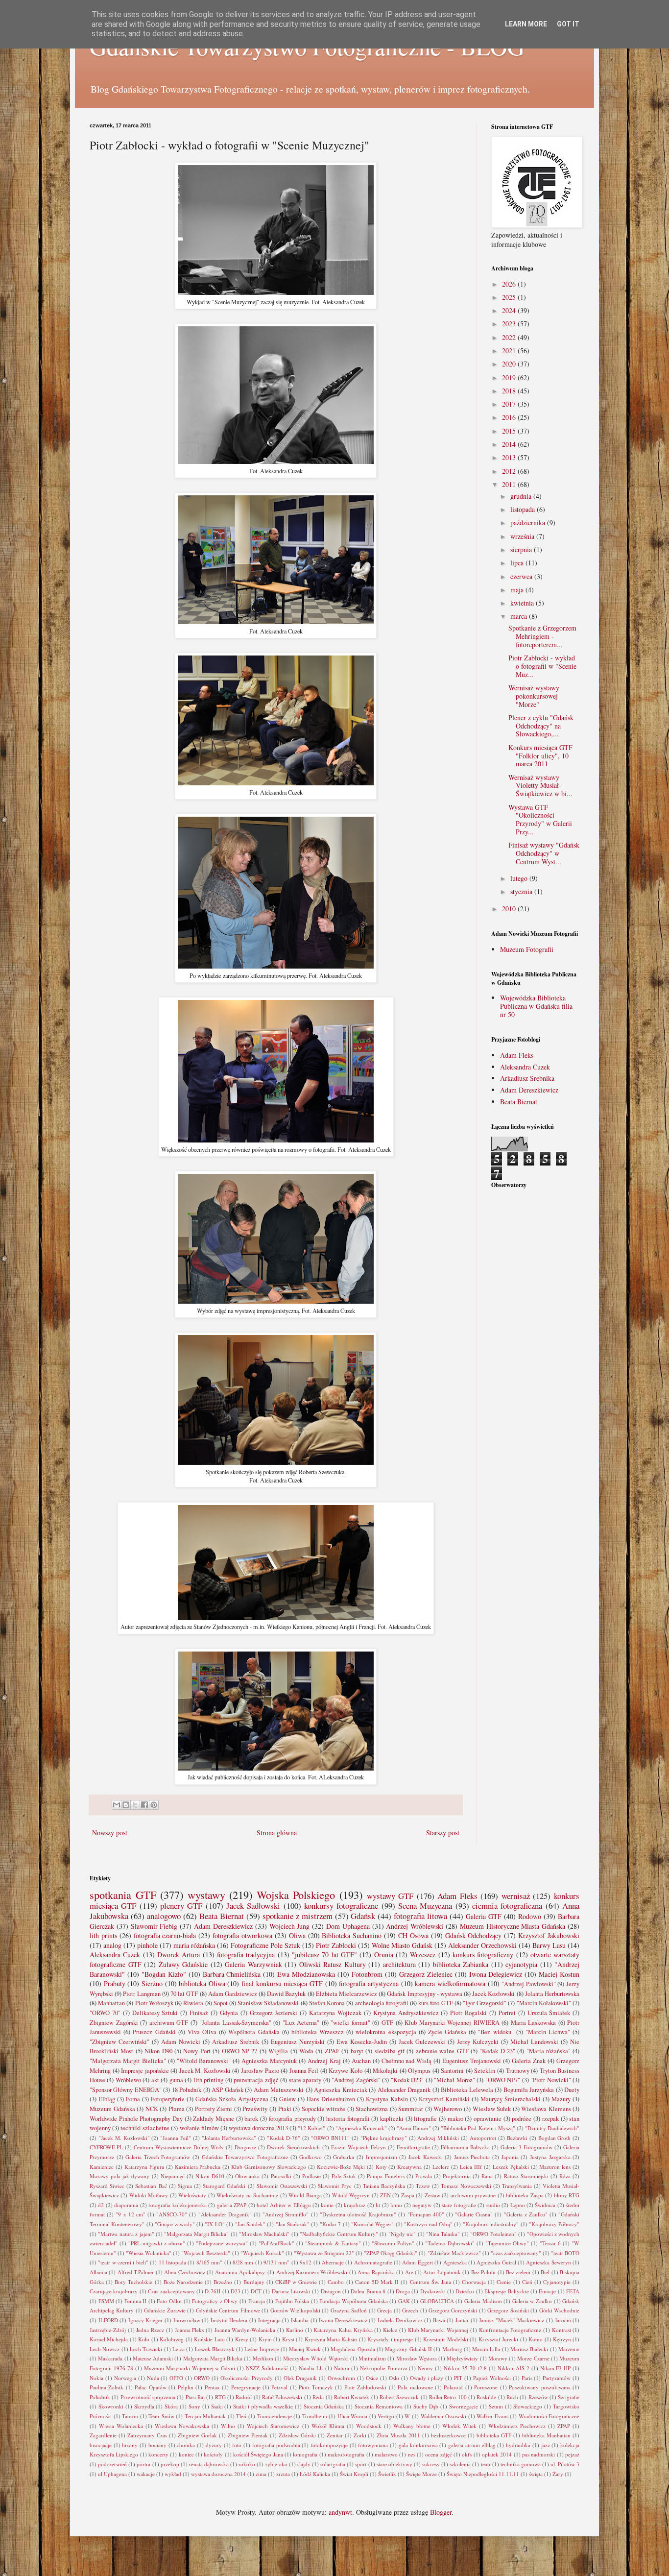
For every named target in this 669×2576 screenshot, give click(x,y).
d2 (101, 2205)
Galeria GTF (484, 1916)
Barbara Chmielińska (232, 1974)
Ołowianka (247, 2176)
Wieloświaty (192, 2195)
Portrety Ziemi (214, 2109)
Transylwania (517, 2186)
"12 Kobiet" (311, 2128)
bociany (157, 2445)
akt (155, 2080)
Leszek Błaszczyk (215, 2349)
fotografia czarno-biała (165, 1935)
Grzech (410, 2310)
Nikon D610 (210, 2176)
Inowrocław (187, 2320)
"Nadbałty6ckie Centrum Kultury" (339, 2234)
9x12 (306, 2262)
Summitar (411, 2109)
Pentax (212, 2387)
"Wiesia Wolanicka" (149, 2253)
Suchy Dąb (426, 2406)
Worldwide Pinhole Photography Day (136, 2119)
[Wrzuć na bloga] (126, 1805)
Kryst (288, 2339)
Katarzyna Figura (144, 2167)
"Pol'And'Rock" (276, 2243)
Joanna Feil (304, 2071)
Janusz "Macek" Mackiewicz (512, 2320)
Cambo (336, 2282)
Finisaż (199, 2013)
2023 (510, 324)
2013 (510, 457)
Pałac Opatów (150, 2387)
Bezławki (517, 2138)
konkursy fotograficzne (341, 1906)
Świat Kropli (354, 2474)
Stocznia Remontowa (379, 2406)
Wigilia (278, 2051)
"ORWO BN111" (330, 2138)
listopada (524, 509)
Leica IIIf (471, 2167)
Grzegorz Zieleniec (426, 1974)
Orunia (384, 1955)
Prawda (424, 2176)
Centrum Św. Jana (430, 2282)
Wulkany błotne (412, 2426)
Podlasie (311, 2176)
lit (378, 2205)
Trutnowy (518, 2071)
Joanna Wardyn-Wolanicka (245, 2330)
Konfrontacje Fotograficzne (510, 2330)
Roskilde (486, 2397)
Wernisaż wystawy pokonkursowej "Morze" (534, 696)
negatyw (422, 2205)
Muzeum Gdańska (112, 2109)
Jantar (462, 2320)
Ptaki (285, 2109)
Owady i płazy (427, 2378)
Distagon (331, 2291)
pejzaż (572, 2454)
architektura (399, 1964)
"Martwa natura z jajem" (126, 2234)
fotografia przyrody (292, 2119)
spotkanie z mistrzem (298, 1916)
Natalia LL (311, 2368)
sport (361, 2464)
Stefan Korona (327, 2003)
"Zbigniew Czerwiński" (119, 2042)
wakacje (146, 2474)
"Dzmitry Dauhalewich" (552, 2128)
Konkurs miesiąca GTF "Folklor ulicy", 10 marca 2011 (540, 756)
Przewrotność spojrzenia (148, 2397)
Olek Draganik (300, 2378)
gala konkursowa (418, 2445)
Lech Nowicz (105, 2349)
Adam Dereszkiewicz (529, 1090)
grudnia (522, 496)
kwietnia (523, 603)
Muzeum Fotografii (527, 949)
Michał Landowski (534, 2042)
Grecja (384, 2310)
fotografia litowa (420, 1916)
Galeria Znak (529, 2061)
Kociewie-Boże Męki (341, 2167)
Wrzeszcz (423, 1955)
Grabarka (344, 2157)
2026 (510, 284)
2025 (510, 297)
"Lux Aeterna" (301, 2023)
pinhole (147, 1945)
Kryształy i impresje (390, 2339)
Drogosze (245, 2147)
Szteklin (485, 2071)
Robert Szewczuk (399, 2397)
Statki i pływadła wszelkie (263, 2406)
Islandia (300, 2320)
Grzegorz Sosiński (508, 2310)
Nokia (96, 2378)
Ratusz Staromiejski (526, 2176)
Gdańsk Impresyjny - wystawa (425, 1994)
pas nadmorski (538, 2454)
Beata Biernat (519, 1102)
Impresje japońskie (145, 2071)
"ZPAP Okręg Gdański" (391, 2253)
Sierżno (152, 1983)
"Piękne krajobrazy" (384, 2138)
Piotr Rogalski (468, 2013)
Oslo (394, 2378)
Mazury (561, 2099)
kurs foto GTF (435, 2003)
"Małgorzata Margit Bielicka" (128, 2061)
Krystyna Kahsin (387, 2099)
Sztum (496, 2406)
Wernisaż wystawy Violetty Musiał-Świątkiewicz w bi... (540, 786)
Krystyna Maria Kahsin (331, 2339)
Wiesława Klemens (546, 2109)
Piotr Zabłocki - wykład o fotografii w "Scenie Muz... (542, 666)
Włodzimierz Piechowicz (517, 2426)
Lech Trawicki (146, 2349)
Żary (558, 2474)
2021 (510, 351)
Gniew (287, 2099)
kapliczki (392, 2119)
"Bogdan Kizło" (164, 1974)
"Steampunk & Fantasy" (333, 2243)
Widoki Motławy (149, 2195)
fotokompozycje (329, 2445)
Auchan (361, 2061)
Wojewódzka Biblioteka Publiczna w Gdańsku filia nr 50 (536, 1006)
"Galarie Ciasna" (474, 2214)
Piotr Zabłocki (336, 1945)
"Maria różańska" (549, 2051)
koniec (186, 2454)
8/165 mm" (209, 2262)
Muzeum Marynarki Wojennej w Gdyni (190, 2368)
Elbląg (107, 2099)
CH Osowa (413, 1935)
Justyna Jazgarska (550, 2157)
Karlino (295, 2330)
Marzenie (569, 2349)
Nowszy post (110, 1833)
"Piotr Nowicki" (550, 2080)
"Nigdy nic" (402, 2234)
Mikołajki (385, 2071)
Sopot (221, 2003)
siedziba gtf (390, 2051)
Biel (545, 2272)
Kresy (242, 2339)
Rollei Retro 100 (448, 2397)
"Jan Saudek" (250, 2224)
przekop (170, 2464)
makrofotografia (346, 2454)
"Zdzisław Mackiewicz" (454, 2253)
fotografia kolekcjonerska (177, 2205)
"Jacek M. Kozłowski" (124, 2138)
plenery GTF (181, 1906)
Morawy (498, 2358)
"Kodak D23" (407, 2080)
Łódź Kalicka (315, 2474)
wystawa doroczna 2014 (218, 2474)
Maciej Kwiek (305, 2349)
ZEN (385, 2195)
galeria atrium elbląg (472, 2445)
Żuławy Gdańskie (183, 1964)
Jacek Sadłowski (253, 1906)
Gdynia (229, 2013)
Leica (179, 2349)
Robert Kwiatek (352, 2397)
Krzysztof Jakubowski (549, 1935)
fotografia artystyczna (369, 1983)
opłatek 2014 (497, 2454)
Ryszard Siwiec (107, 2186)
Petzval (279, 2387)
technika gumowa (521, 2464)
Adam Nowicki (181, 2042)
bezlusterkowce (448, 2435)
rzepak (550, 2119)
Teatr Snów (161, 2416)
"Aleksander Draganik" (225, 2214)
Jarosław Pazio (260, 2071)
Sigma (185, 2186)
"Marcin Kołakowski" (544, 2003)
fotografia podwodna (276, 2445)
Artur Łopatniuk (442, 2272)
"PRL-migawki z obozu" (157, 2243)
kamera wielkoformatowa (450, 1983)
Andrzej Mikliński (438, 2138)
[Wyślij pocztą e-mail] (117, 1805)
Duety (572, 2090)
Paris (527, 2378)
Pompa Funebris (385, 2176)
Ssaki (217, 2406)
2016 (510, 417)
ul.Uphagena (112, 2474)
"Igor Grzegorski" (485, 2003)
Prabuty (115, 1983)
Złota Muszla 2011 (398, 2435)
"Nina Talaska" (443, 2234)
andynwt (340, 2512)
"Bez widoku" (496, 2032)
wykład (173, 2474)
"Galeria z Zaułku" (526, 2214)
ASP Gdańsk (227, 2090)
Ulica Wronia (353, 2416)
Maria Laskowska (534, 2023)
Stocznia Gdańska (324, 2406)
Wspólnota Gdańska (254, 2032)
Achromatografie (373, 2262)
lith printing (208, 2080)
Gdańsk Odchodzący (474, 1935)
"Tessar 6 (550, 2243)
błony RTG (567, 2195)
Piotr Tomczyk (316, 2387)
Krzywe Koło (346, 2071)
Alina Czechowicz (184, 2272)
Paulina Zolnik (107, 2387)
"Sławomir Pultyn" (393, 2243)
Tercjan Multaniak (205, 2416)
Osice (372, 2378)
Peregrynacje (246, 2387)
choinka (186, 2445)
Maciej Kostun (559, 1974)
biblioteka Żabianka (461, 1964)
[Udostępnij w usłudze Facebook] (144, 1805)
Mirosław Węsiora (417, 2358)
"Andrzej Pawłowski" (529, 1984)
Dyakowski (433, 2291)
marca (520, 616)
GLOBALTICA (437, 2301)
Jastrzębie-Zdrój (108, 2330)
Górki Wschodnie (559, 2310)
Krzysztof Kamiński (444, 2099)
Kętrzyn (562, 2339)
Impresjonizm (382, 2157)
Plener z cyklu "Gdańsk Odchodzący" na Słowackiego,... (541, 726)
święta (536, 2474)
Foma (133, 2099)
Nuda (153, 2378)
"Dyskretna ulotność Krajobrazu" (358, 2214)
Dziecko (465, 2291)
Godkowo (311, 2157)
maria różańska (194, 1945)
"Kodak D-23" (497, 2051)
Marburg (452, 2349)
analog (112, 1945)
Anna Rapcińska (376, 2272)
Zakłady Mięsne (214, 2119)
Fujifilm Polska (292, 2301)
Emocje (547, 2291)
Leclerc (441, 2167)
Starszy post (443, 1833)
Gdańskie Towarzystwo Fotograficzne (245, 2157)
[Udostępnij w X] (135, 1805)
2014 (510, 444)
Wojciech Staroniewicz (273, 2426)
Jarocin (563, 2320)
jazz (546, 2445)
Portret (507, 2013)
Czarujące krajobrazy (114, 2291)
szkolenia (460, 2464)
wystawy (206, 1895)
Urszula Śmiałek (549, 2013)
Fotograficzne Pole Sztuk (265, 1945)
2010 (510, 909)
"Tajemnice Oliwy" (507, 2243)
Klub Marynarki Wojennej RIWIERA (452, 2023)
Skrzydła (144, 2406)
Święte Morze (421, 2474)
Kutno (536, 2339)
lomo (396, 2205)
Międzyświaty (462, 2358)
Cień (527, 2282)
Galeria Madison (483, 2301)
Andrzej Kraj (324, 2061)
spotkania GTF (123, 1895)
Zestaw (432, 2195)
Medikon (263, 2358)
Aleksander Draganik (404, 2090)
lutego (520, 878)
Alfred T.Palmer (136, 2272)
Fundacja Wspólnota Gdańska (353, 2301)
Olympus (419, 2071)
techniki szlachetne (145, 2128)
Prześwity (255, 2109)
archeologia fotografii (382, 2003)
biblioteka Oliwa (202, 1983)
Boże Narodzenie (183, 2282)
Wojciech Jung (290, 1926)
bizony (130, 2445)
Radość (244, 2397)
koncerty (158, 2454)
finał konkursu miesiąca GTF (282, 1983)
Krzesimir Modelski (445, 2339)
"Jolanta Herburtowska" (229, 2138)
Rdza (565, 2176)
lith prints (103, 1935)
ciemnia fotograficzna (507, 1906)
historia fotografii (348, 2119)
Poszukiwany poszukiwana (539, 2387)
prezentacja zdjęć (256, 2080)
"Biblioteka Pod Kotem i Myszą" (478, 2128)
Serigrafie (569, 2397)
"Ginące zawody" (175, 2224)
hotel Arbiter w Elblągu (284, 2205)
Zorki (360, 2435)
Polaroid (453, 2387)
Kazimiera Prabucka (198, 2167)
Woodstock (369, 2426)
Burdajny (254, 2282)
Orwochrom (341, 2378)
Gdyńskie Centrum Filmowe (228, 2310)
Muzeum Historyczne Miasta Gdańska (513, 1926)
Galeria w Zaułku (532, 2301)
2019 (510, 377)
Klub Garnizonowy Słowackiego (269, 2167)
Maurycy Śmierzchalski (511, 2099)
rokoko (247, 2464)
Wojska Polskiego (296, 1895)
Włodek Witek (459, 2426)
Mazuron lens (555, 2167)
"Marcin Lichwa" (548, 2032)
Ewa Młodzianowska (306, 1974)
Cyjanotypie (557, 2282)
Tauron (130, 2416)
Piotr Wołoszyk (154, 2003)
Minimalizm (372, 2358)
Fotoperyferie (168, 2099)
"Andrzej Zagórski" (356, 2080)
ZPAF (332, 2051)
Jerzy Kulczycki (478, 2042)
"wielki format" (350, 2023)
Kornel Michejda (109, 2339)
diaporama (126, 2205)
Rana (487, 2176)
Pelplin (186, 2387)
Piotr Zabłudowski (365, 2387)
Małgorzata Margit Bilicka (213, 2358)
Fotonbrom (367, 1974)
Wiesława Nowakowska (182, 2426)
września (523, 536)
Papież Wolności (492, 2378)
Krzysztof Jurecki (498, 2339)
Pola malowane (415, 2387)
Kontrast (561, 2330)
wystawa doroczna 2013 (258, 2128)
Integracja (269, 2320)
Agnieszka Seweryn (548, 2262)
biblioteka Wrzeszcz (318, 2032)
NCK (152, 2109)
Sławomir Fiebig (154, 1926)
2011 (510, 484)
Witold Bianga (305, 2195)
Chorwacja (474, 2282)
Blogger (441, 2512)
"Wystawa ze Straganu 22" (324, 2253)
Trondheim (315, 2416)
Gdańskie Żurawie (165, 2310)
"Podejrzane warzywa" (222, 2243)
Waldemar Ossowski (444, 2416)
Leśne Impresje (262, 2349)
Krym (265, 2339)
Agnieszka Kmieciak (340, 2090)
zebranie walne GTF (442, 2051)
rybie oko (276, 2464)
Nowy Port (197, 2051)
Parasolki (281, 2176)
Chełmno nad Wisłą (407, 2061)
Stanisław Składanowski (268, 2003)
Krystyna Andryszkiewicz (406, 2013)
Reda (318, 2397)
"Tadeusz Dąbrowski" (450, 2243)
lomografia (305, 2454)
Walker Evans (492, 2416)
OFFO (176, 2378)
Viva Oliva (202, 2032)
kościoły (213, 2454)
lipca (518, 563)
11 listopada (172, 2262)
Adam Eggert (417, 2262)
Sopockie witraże (324, 2109)
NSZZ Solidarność (267, 2368)
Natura (342, 2368)
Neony (425, 2368)
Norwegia (125, 2378)
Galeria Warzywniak (253, 1964)
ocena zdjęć (438, 2454)
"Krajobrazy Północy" (554, 2224)
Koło (144, 2339)
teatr (486, 2464)
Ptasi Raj (195, 2397)
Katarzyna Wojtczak (335, 2013)
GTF (387, 2023)
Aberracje (333, 2262)
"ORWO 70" (105, 2013)
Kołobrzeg (172, 2339)
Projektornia (457, 2176)
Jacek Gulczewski (422, 2042)
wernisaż (516, 1896)
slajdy (304, 2464)
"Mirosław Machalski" (264, 2234)
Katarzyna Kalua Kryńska (343, 2330)
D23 (236, 2291)
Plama (177, 2109)
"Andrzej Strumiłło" (286, 2214)
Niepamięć (173, 2176)
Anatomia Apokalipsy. (240, 2272)
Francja (257, 2301)
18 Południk (187, 2090)
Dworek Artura (179, 1955)
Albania (98, 2272)
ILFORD (108, 2320)
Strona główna (277, 1833)
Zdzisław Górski (297, 2435)
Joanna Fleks (190, 2330)
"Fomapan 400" (426, 2214)
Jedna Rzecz (150, 2330)
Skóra (171, 2406)
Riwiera (193, 2003)
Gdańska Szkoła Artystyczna (232, 2099)
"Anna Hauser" (414, 2128)
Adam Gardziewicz (233, 1994)
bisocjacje (101, 2445)
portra (143, 2464)
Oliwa (297, 1935)
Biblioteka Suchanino (352, 1935)
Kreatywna (409, 2167)
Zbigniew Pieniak (248, 2435)
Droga (403, 2291)
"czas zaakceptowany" (516, 2253)
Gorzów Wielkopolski (295, 2310)
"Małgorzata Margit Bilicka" (196, 2234)
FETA (573, 2291)
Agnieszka (455, 2262)
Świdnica (545, 2205)
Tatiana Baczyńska (384, 2186)
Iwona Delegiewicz (496, 1974)
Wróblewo (128, 2080)
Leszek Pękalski (511, 2167)
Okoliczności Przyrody (247, 2378)
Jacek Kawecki (426, 2157)
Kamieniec (102, 2167)
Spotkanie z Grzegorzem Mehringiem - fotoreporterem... (542, 636)
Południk (100, 2397)
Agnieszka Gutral (496, 2262)
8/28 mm (243, 2262)
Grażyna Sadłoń (349, 2310)
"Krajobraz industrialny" (491, 2224)
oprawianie (488, 2119)
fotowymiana (373, 2445)
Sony (194, 2406)
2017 (510, 404)
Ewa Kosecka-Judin (362, 2042)
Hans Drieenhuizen (331, 2099)
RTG (220, 2397)
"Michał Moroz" (454, 2080)
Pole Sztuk (344, 2176)
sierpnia (522, 549)
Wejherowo (448, 2109)
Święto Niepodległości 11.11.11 (483, 2474)
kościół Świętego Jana (258, 2454)
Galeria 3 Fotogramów (526, 2147)
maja (518, 590)
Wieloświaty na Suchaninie (247, 2195)
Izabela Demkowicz (400, 2320)
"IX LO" (215, 2224)
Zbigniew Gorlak (197, 2435)
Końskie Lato (209, 2339)
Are (409, 2272)
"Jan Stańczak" (293, 2224)
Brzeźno (223, 2282)
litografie (425, 2119)
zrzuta (283, 2474)
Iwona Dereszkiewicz (343, 2320)
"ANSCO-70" (172, 2214)
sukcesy (431, 2464)
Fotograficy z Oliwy (215, 2301)
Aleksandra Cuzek (525, 1067)
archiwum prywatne (473, 2195)
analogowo (164, 1916)
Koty (381, 2167)
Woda (306, 2051)
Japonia (510, 2157)
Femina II (136, 2301)
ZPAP (564, 2426)
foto (237, 2445)
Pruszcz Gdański (154, 2032)
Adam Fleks (517, 1055)
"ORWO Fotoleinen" (493, 2234)
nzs (412, 2454)
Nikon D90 (158, 2051)
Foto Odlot (169, 2301)
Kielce (390, 2330)
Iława (439, 2320)
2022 (510, 337)
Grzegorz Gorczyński (453, 2310)
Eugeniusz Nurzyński (298, 2042)
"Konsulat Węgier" (372, 2224)
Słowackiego (528, 2406)
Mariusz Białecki (529, 2349)
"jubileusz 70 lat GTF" (324, 1955)
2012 (510, 471)
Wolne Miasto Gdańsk (402, 1945)
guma (176, 2080)
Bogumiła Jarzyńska (529, 2090)
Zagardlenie (103, 2435)
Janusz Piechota (472, 2157)
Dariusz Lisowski (291, 2291)
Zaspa (408, 2195)
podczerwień (112, 2464)
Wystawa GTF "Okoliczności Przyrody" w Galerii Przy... (540, 819)
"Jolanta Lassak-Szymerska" (235, 2023)
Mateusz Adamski (153, 2358)
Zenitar (335, 2435)
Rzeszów (538, 2397)
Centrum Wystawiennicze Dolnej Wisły (179, 2147)
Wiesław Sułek (492, 2109)
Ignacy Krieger (146, 2320)
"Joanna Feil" (176, 2138)
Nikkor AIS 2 (514, 2368)
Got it (568, 24)
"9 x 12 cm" (131, 2214)
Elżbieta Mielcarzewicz (346, 1994)
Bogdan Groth (555, 2138)
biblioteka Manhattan (546, 2435)
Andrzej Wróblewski (415, 1926)
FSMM (106, 2301)
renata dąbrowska (209, 2464)
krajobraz (355, 2205)
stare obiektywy (394, 2464)
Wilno (228, 2426)
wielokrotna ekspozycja (386, 2032)
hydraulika (518, 2445)
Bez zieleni (518, 2272)
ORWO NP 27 (240, 2051)
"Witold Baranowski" (204, 2061)
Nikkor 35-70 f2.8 (465, 2368)
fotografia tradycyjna (246, 1955)
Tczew (423, 2186)
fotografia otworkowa (242, 1935)
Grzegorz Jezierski (274, 2013)
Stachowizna (372, 2109)
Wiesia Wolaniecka (121, 2426)
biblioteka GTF (494, 2435)
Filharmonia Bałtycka (465, 2147)
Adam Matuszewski (279, 2090)
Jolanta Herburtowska (552, 1994)
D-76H (213, 2291)
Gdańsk (363, 1916)
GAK (404, 2301)
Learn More (526, 24)
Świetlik (387, 2474)
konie (327, 2205)
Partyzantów (557, 2378)
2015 (510, 431)
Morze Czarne (533, 2358)
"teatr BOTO (565, 2253)
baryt (357, 2051)
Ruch (512, 2397)
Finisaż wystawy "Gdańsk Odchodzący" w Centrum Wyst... (544, 853)
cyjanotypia (521, 1964)
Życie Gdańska (447, 2032)
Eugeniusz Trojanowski (472, 2061)
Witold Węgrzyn (351, 2195)
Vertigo (386, 2416)
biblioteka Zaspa (525, 2195)
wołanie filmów (199, 2128)
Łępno (518, 2205)
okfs (467, 2454)
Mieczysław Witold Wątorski (316, 2358)
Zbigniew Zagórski (114, 2023)
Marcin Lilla (486, 2349)
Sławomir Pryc (335, 2186)
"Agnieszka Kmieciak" (361, 2128)
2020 (510, 364)
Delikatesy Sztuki (155, 2013)
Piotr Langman (142, 1994)
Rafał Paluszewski (282, 2397)
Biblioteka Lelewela (467, 2090)
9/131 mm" (276, 2262)
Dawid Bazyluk (286, 1994)
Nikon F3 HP (556, 2368)
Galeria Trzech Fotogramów (158, 2157)
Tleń (241, 2416)
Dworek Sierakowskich (293, 2147)
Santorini (452, 2071)
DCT (256, 2291)
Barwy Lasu (549, 1945)
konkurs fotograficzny (483, 1955)
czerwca (522, 576)
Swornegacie (464, 2406)
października (529, 522)
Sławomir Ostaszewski (282, 2186)
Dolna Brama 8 (368, 2291)
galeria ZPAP (232, 2205)
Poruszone (486, 2387)
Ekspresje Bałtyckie (506, 2291)
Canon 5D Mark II (377, 2282)
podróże (522, 2119)
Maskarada (110, 2358)
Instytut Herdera (229, 2320)
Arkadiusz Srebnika (527, 1078)
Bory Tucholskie (133, 2282)
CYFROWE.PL (106, 2147)
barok (251, 2119)
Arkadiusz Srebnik (236, 2042)
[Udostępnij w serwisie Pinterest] (154, 1805)
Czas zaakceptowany (171, 2291)
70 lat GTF (184, 1994)
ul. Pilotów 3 (565, 2464)
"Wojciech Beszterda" (206, 2253)
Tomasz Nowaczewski (466, 2186)
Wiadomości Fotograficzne (549, 2416)
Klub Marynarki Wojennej (438, 2330)
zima (261, 2474)
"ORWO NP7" (503, 2080)
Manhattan (111, 2003)
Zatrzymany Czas (147, 2435)
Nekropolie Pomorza (384, 2368)
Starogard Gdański (224, 2186)
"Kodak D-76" (284, 2138)
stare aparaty (305, 2080)
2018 (510, 391)
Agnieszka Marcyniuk (269, 2061)
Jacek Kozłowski (493, 1994)
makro (455, 2119)
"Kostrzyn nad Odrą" (428, 2224)
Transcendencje (275, 2416)
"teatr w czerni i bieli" (123, 2262)
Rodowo (530, 1916)
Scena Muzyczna (425, 1906)
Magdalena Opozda (353, 2349)
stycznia (522, 891)
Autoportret (483, 2138)
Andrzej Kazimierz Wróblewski (312, 2272)
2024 (510, 310)
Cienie (504, 2282)
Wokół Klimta (328, 2426)
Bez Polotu (483, 2272)
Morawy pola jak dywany (119, 2176)
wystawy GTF (390, 1896)
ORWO (202, 2378)
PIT (458, 2378)
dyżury (214, 2445)
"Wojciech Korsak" (262, 2253)
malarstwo (386, 2454)
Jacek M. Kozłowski (205, 2071)
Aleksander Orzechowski (482, 1945)
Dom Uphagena (348, 1926)
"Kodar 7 (330, 2224)
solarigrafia (333, 2464)
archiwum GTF (169, 2023)
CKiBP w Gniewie (296, 2282)
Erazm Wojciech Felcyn (358, 2147)
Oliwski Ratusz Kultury (333, 1964)
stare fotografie (459, 2205)
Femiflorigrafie (413, 2147)
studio (493, 2205)
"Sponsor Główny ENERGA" (126, 2090)
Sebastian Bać (151, 2186)
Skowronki (111, 2406)
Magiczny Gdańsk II (408, 2349)
